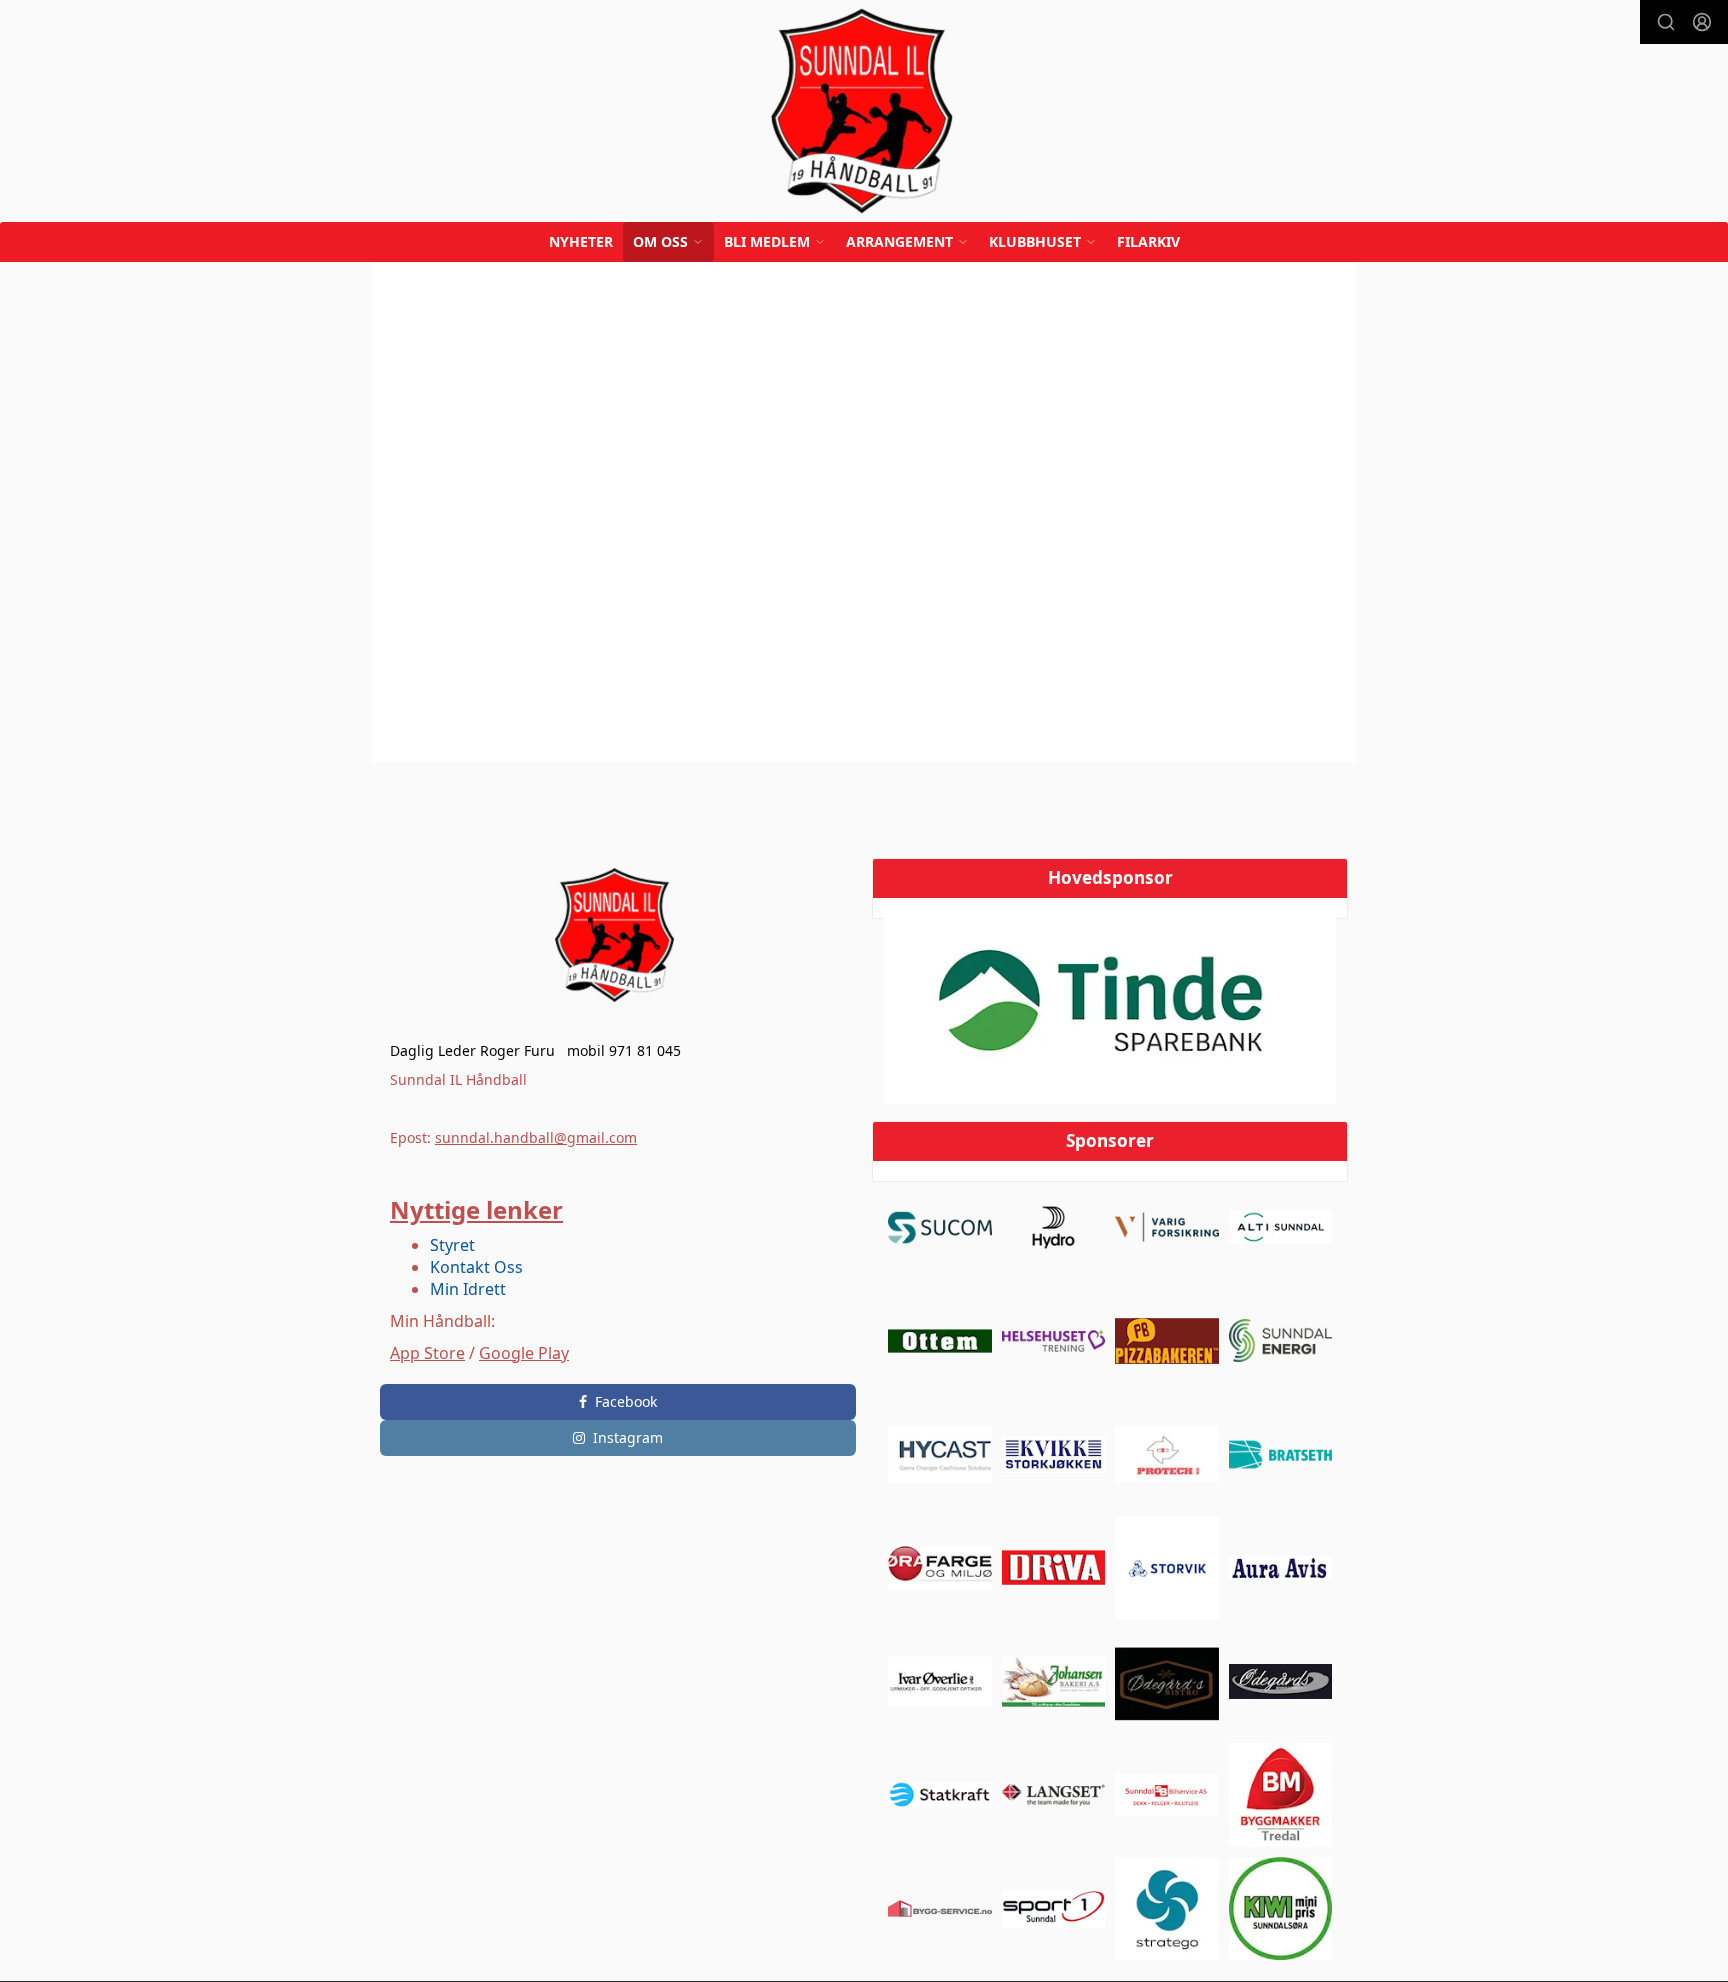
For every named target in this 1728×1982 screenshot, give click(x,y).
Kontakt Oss (476, 1267)
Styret (452, 1245)
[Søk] (1666, 22)
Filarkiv (1148, 241)
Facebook (626, 1401)
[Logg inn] (1702, 22)
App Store (427, 1353)
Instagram (628, 1437)
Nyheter (581, 241)
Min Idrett (468, 1289)
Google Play (524, 1353)
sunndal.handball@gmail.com (536, 1137)
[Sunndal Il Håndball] (864, 111)
